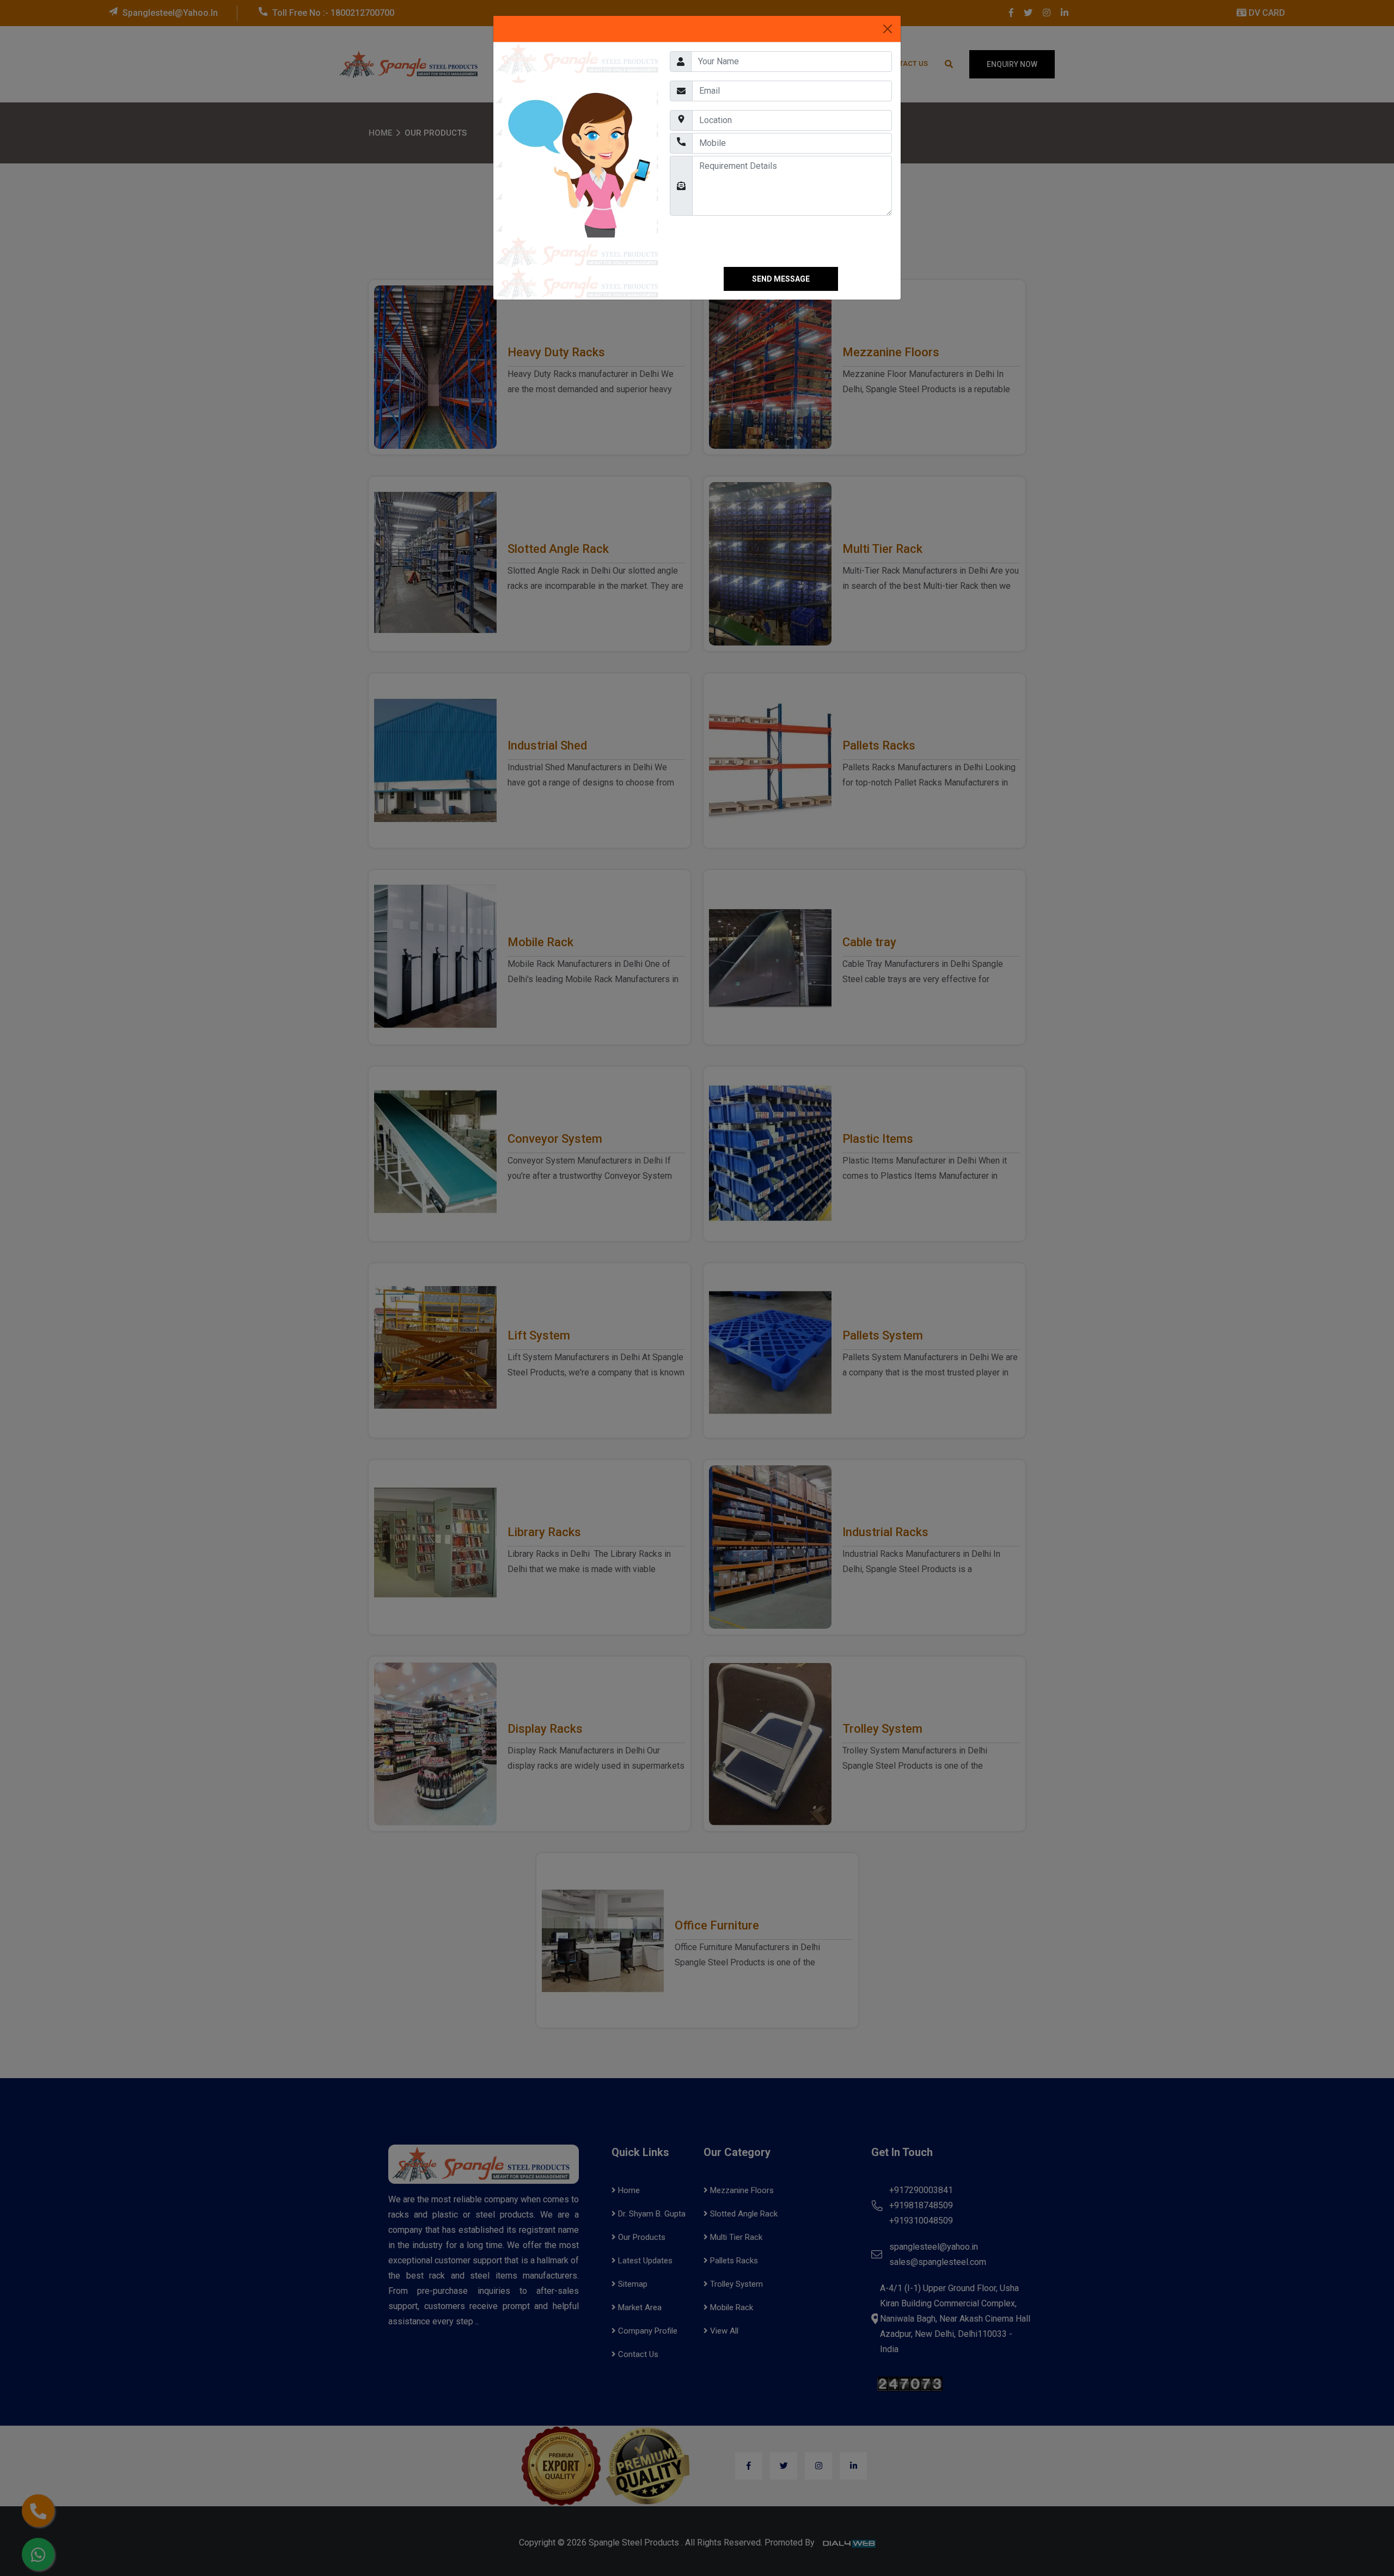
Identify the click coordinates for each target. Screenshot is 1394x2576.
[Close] (888, 29)
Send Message (781, 279)
